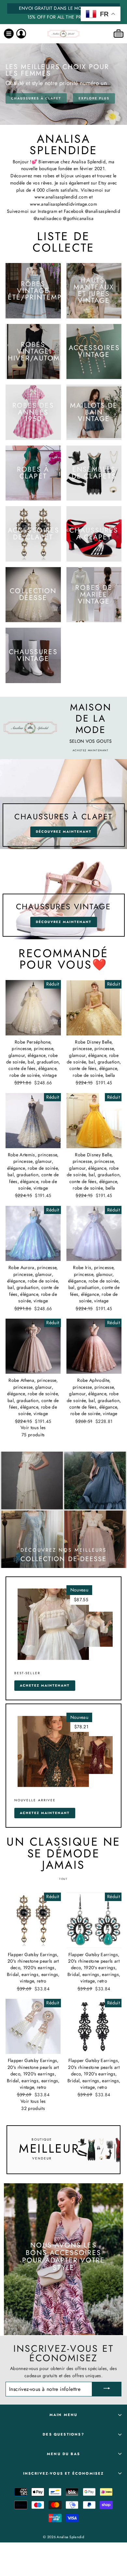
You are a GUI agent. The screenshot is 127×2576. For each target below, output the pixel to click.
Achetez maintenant (45, 1685)
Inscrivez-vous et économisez (64, 2473)
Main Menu (64, 2415)
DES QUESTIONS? (63, 2434)
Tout (63, 1879)
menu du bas (63, 2454)
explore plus (94, 98)
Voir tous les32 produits (33, 2105)
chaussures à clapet (36, 98)
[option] (63, 12)
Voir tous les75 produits (33, 1431)
